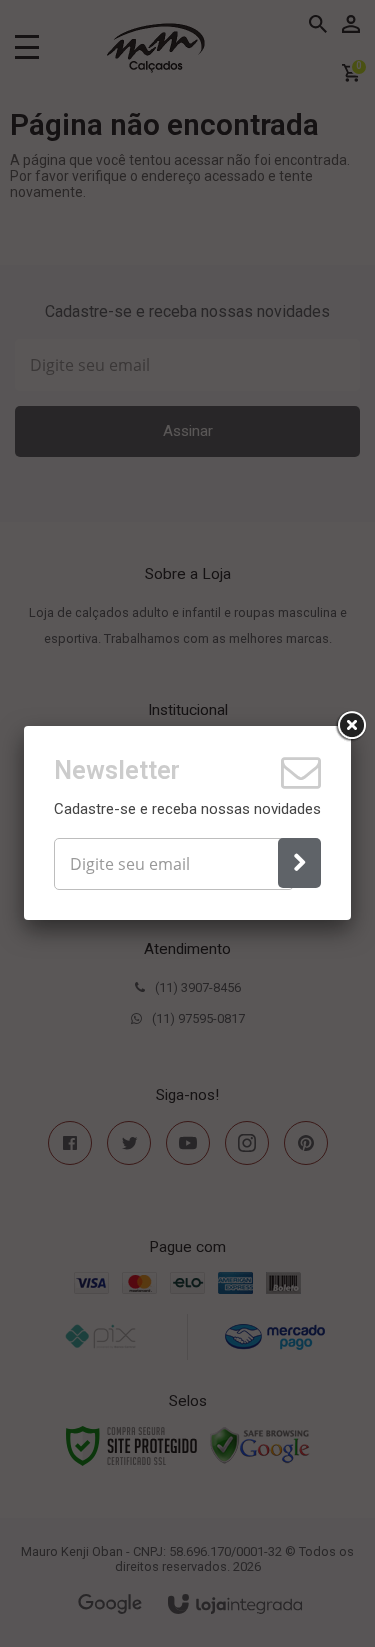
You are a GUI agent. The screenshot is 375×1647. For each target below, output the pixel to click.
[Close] (351, 726)
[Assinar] (299, 863)
